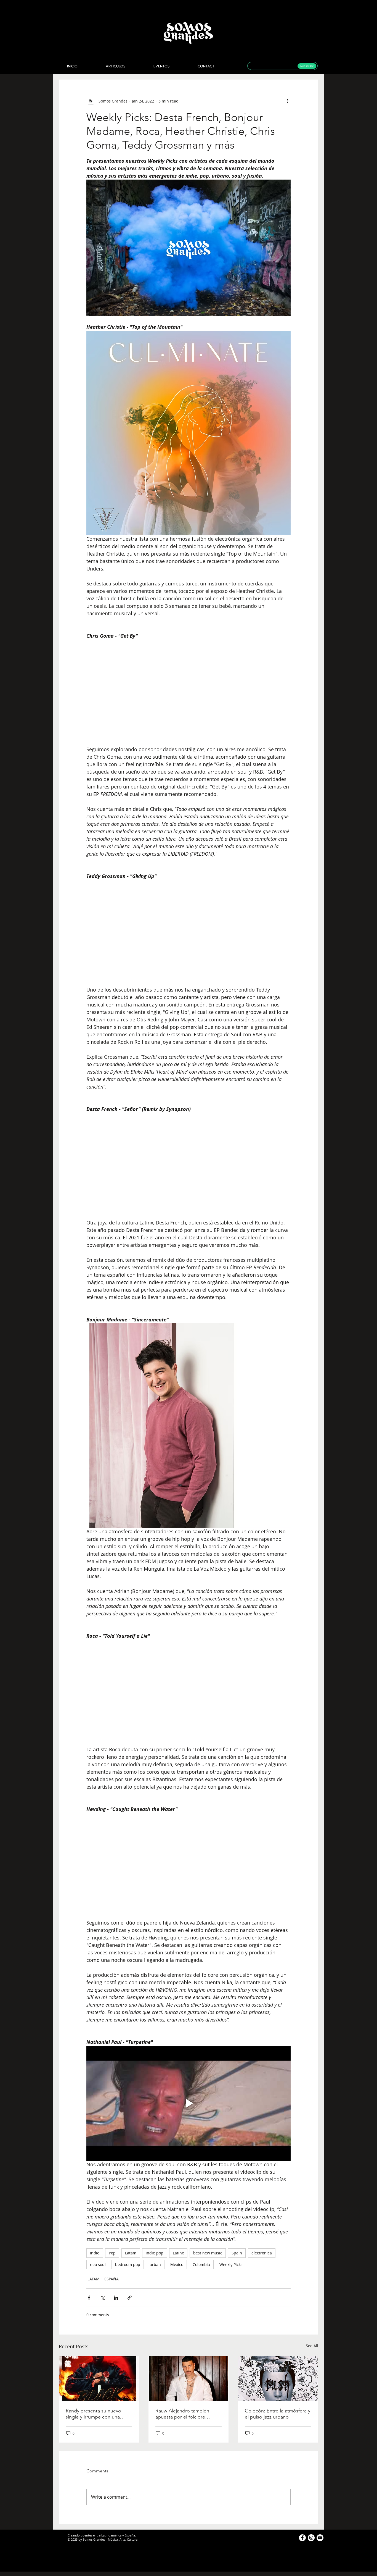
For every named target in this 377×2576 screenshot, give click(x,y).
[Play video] (189, 2103)
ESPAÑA (111, 2279)
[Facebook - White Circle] (302, 2538)
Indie (95, 2253)
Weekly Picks (231, 2264)
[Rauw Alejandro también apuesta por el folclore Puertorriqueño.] (189, 2378)
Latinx (178, 2253)
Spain (237, 2253)
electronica (262, 2253)
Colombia (201, 2264)
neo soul (98, 2264)
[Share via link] (130, 2298)
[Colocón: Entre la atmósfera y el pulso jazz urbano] (278, 2378)
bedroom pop (128, 2264)
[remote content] (189, 693)
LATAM (94, 2279)
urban (155, 2264)
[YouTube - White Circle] (320, 2538)
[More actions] (287, 101)
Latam (131, 2253)
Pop (112, 2253)
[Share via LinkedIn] (116, 2298)
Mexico (177, 2264)
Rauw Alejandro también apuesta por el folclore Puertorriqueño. (182, 2414)
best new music (208, 2253)
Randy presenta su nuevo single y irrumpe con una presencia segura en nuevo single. (95, 2414)
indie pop (155, 2253)
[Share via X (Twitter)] (103, 2298)
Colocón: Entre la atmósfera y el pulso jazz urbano (278, 2414)
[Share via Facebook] (89, 2298)
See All (312, 2346)
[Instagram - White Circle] (311, 2538)
